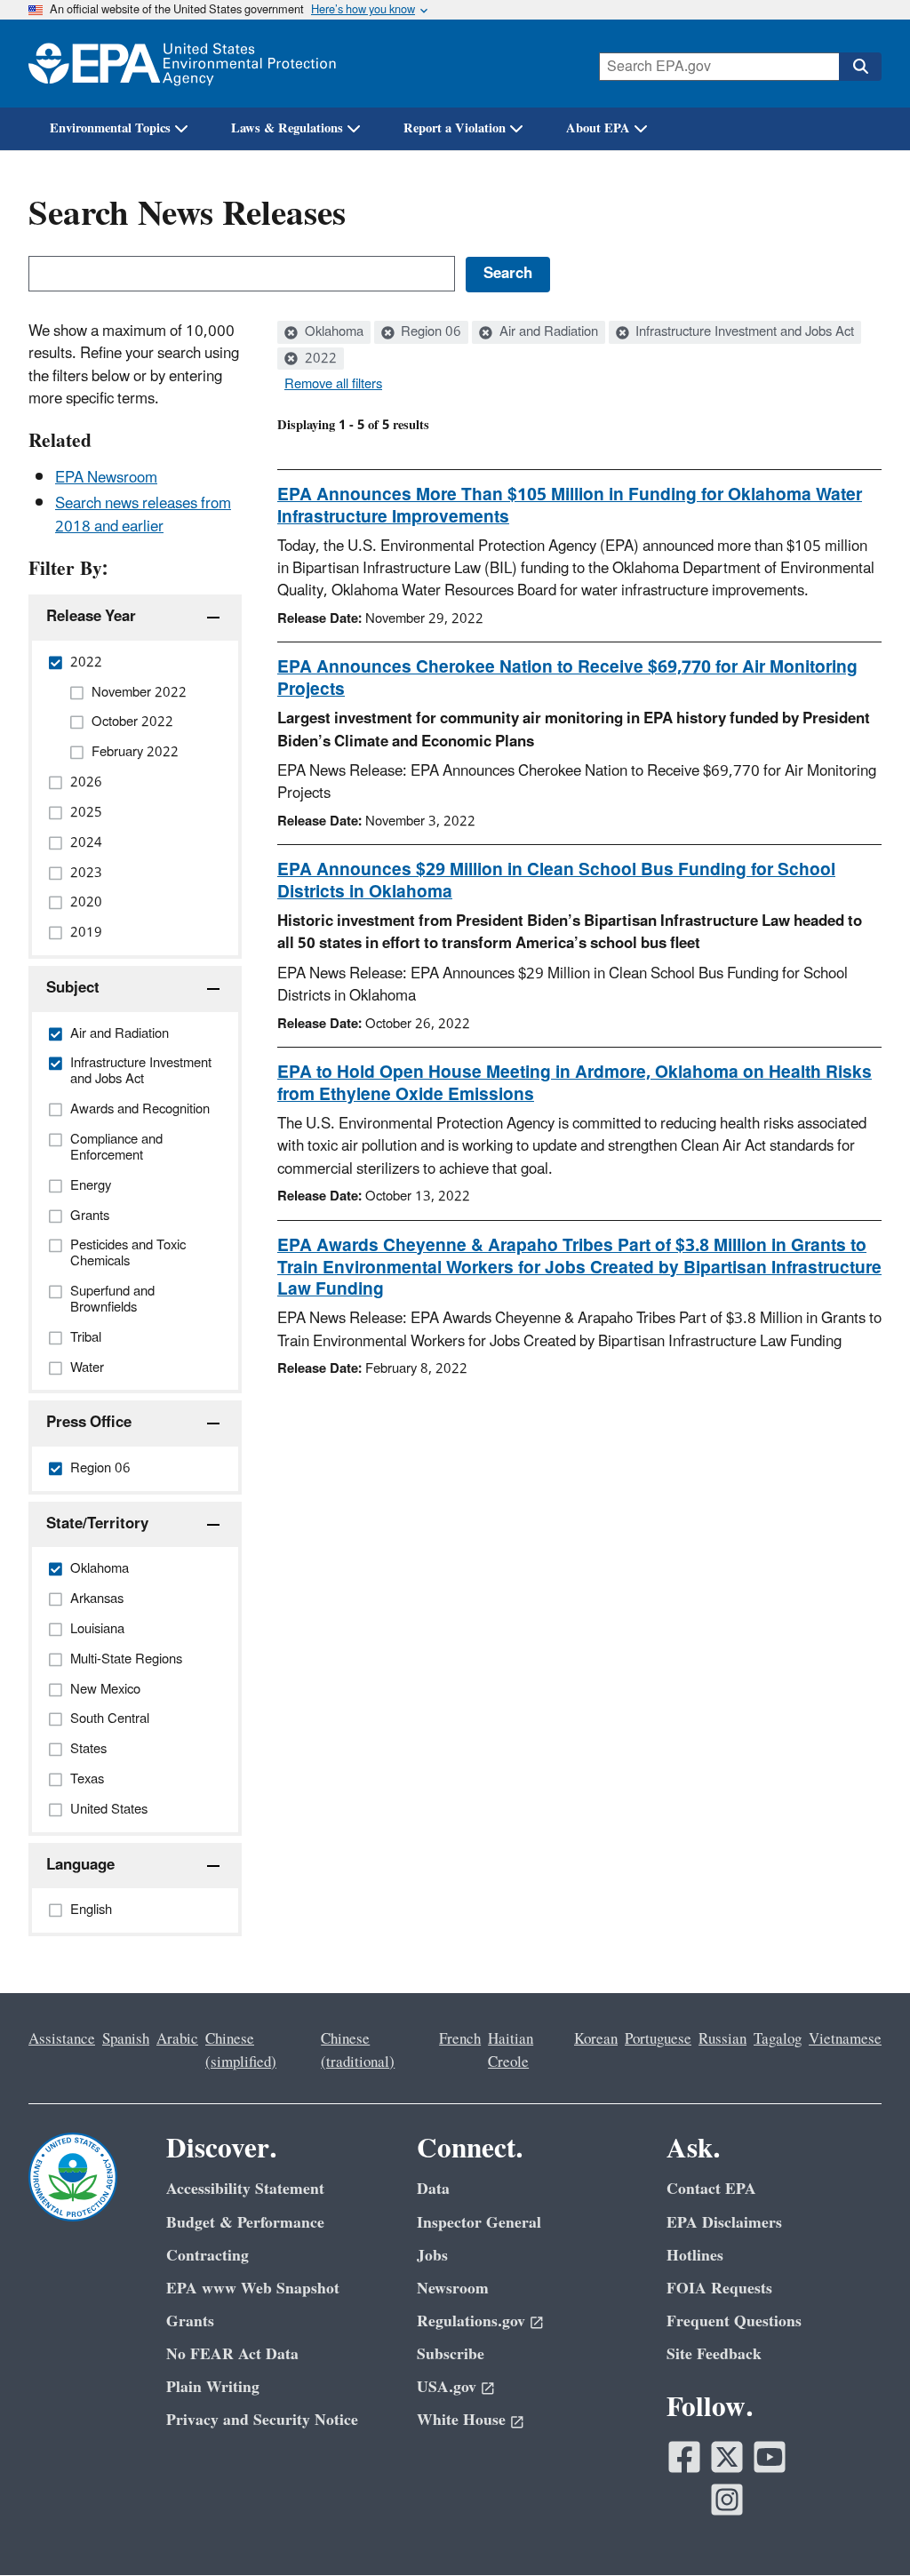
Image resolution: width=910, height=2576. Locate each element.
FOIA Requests (719, 2289)
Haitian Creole (511, 2050)
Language (80, 1865)
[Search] (860, 67)
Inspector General (479, 2223)
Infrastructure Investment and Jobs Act (743, 332)
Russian (722, 2039)
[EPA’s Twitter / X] (727, 2457)
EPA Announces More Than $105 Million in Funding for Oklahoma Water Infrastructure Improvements (570, 506)
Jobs (432, 2256)
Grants (190, 2321)
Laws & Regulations (287, 128)
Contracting (208, 2256)
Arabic (177, 2039)
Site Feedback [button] (714, 2354)
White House (461, 2420)
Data (433, 2189)
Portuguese (658, 2039)
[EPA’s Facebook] (684, 2457)
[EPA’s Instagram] (727, 2500)
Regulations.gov (471, 2321)
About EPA (598, 128)
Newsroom (453, 2289)
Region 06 (429, 332)
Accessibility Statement (245, 2189)
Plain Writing (213, 2387)
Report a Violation (455, 128)
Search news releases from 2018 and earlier (143, 515)
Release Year (91, 617)
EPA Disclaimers (724, 2223)
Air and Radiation (547, 332)
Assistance (62, 2039)
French (460, 2039)
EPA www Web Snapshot (253, 2289)
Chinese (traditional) (358, 2050)
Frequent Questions (734, 2321)
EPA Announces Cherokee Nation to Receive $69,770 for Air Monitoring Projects (567, 678)
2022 (319, 359)
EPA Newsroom (106, 478)
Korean (596, 2039)
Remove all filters (333, 385)
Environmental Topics (110, 128)
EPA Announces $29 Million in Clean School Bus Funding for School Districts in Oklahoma (556, 881)
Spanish (126, 2039)
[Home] (182, 64)
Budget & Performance (245, 2223)
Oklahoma (332, 332)
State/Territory (97, 1524)
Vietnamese (845, 2039)
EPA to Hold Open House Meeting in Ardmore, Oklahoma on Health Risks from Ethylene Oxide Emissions (575, 1084)
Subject (73, 988)
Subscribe (451, 2354)
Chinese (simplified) (241, 2050)
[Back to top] (861, 2527)
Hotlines (695, 2256)
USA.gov (447, 2387)
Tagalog (778, 2039)
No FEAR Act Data (232, 2354)
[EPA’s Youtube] (770, 2457)
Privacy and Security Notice (262, 2420)
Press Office (89, 1423)
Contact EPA (711, 2189)
